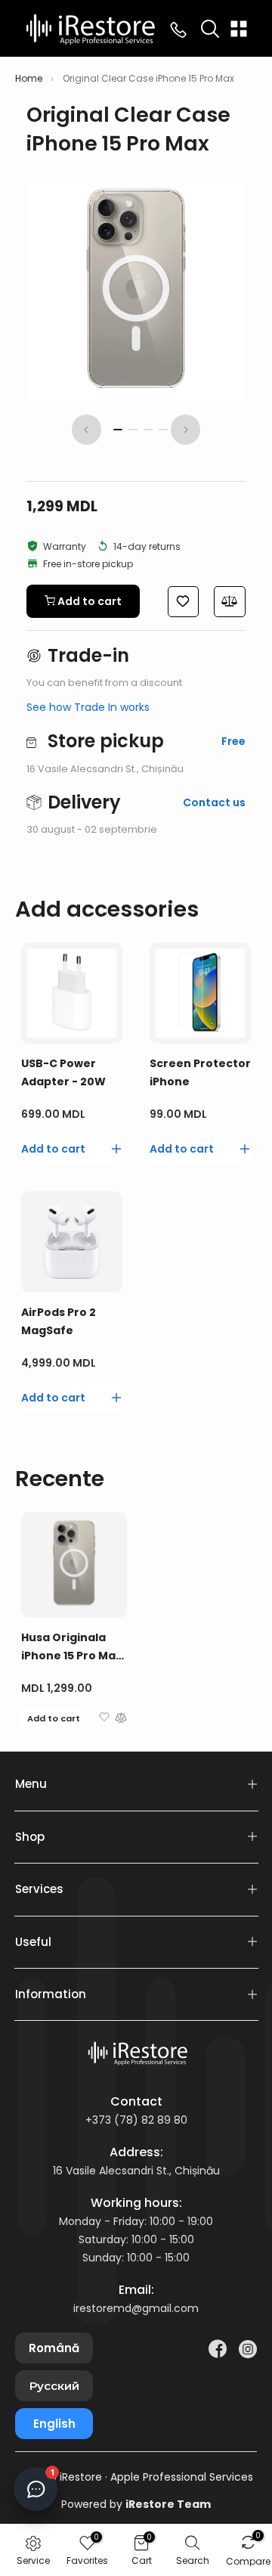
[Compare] (121, 1719)
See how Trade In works (88, 707)
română (54, 2348)
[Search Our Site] (210, 29)
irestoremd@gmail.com (136, 2308)
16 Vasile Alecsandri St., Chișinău (136, 2171)
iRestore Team (168, 2504)
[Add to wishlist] (104, 1719)
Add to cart (54, 1718)
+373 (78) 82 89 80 (136, 2120)
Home (29, 79)
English (54, 2424)
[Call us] (178, 29)
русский (54, 2386)
